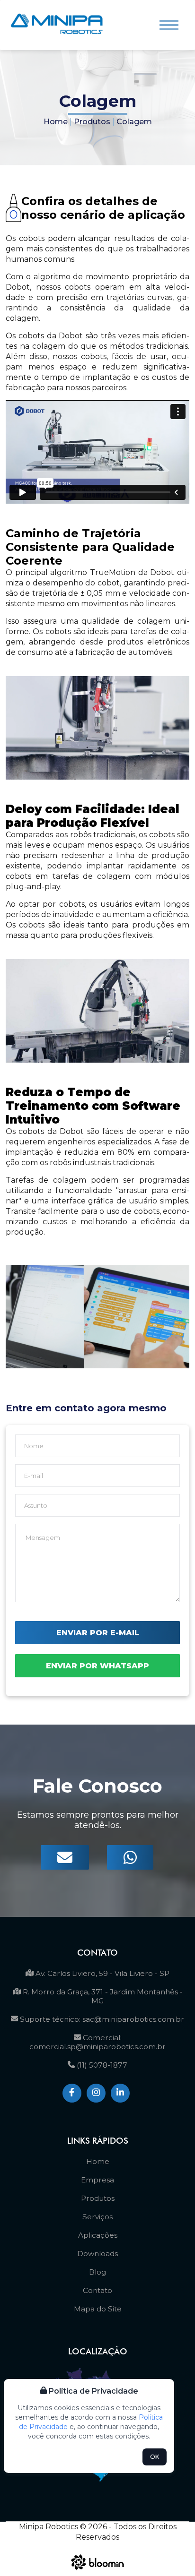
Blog (97, 2272)
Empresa (97, 2180)
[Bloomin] (98, 2572)
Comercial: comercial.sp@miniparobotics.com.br (97, 2042)
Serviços (97, 2217)
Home (56, 122)
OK (155, 2457)
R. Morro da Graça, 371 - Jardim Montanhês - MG (102, 1996)
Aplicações (98, 2235)
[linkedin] (120, 2093)
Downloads (97, 2254)
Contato (97, 2290)
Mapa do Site (98, 2309)
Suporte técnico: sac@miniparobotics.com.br (101, 2019)
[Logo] (57, 25)
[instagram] (96, 2093)
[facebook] (72, 2093)
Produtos (92, 122)
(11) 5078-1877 (101, 2065)
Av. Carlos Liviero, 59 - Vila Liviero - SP (102, 1973)
